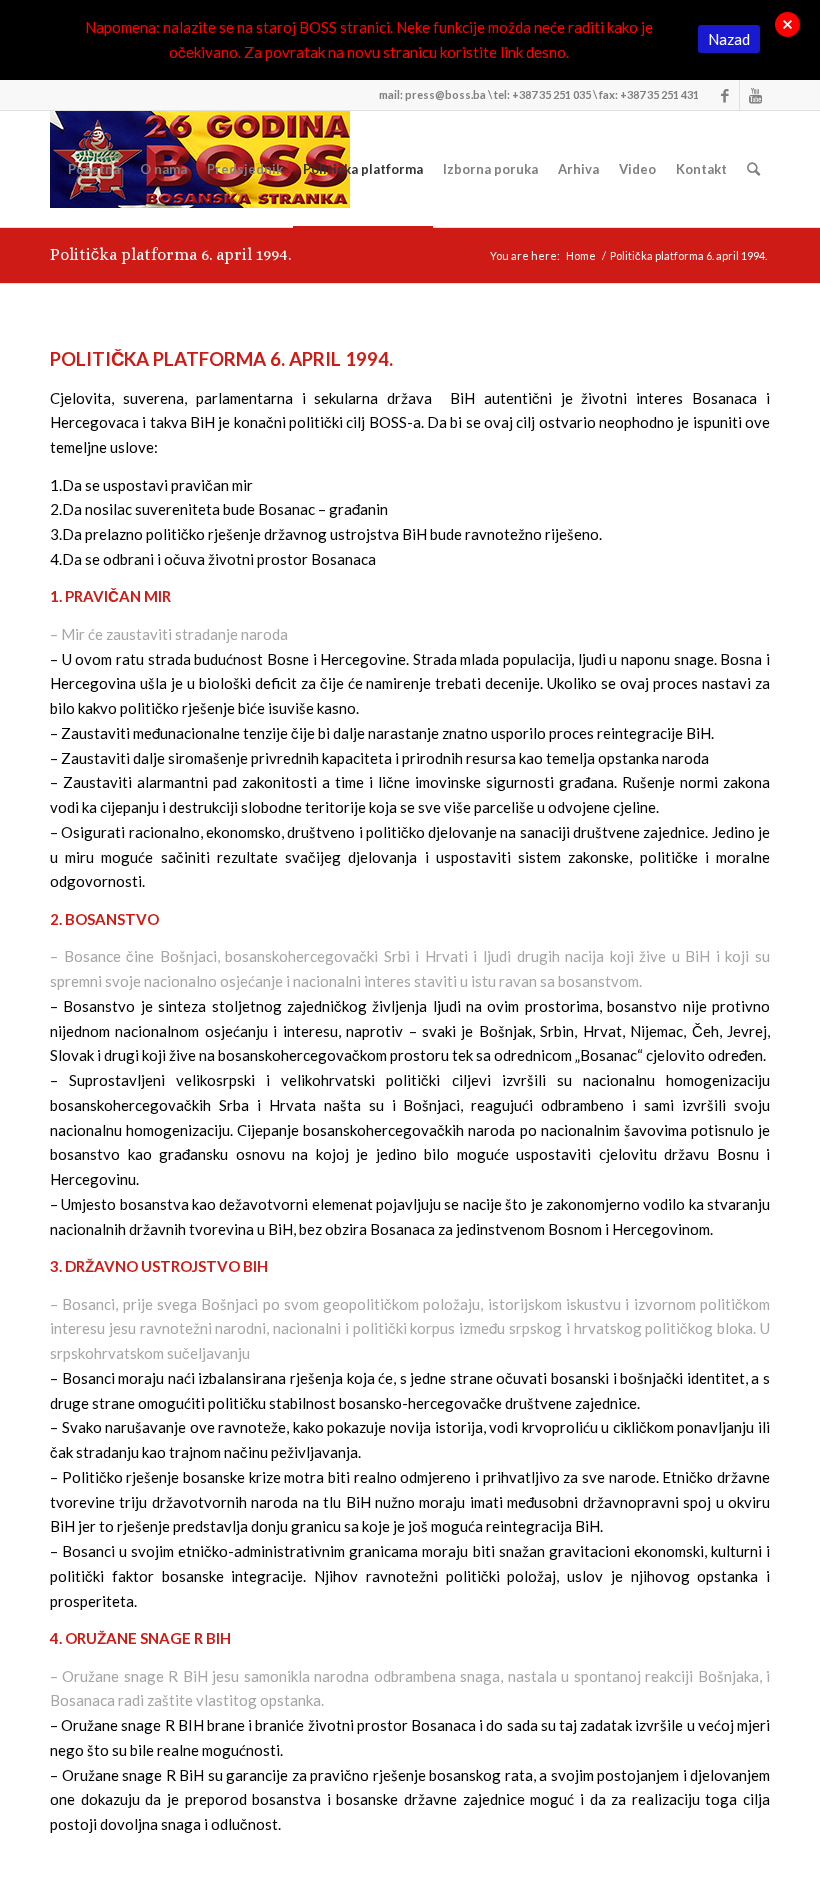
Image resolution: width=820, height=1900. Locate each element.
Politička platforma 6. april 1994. (170, 254)
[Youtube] (755, 95)
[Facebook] (724, 95)
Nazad (729, 39)
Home (581, 255)
